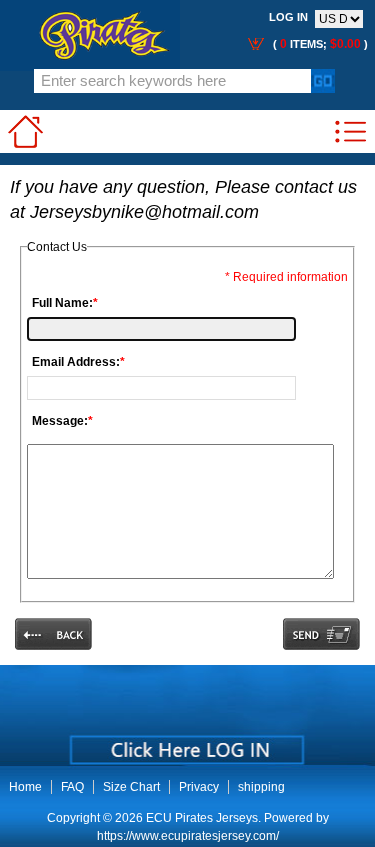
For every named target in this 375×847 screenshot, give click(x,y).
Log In (288, 17)
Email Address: (78, 362)
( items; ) (319, 44)
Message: (62, 421)
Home (25, 787)
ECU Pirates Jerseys (202, 818)
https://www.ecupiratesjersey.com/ (188, 836)
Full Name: (65, 303)
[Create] (185, 743)
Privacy (199, 787)
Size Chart (131, 787)
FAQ (72, 787)
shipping (261, 787)
